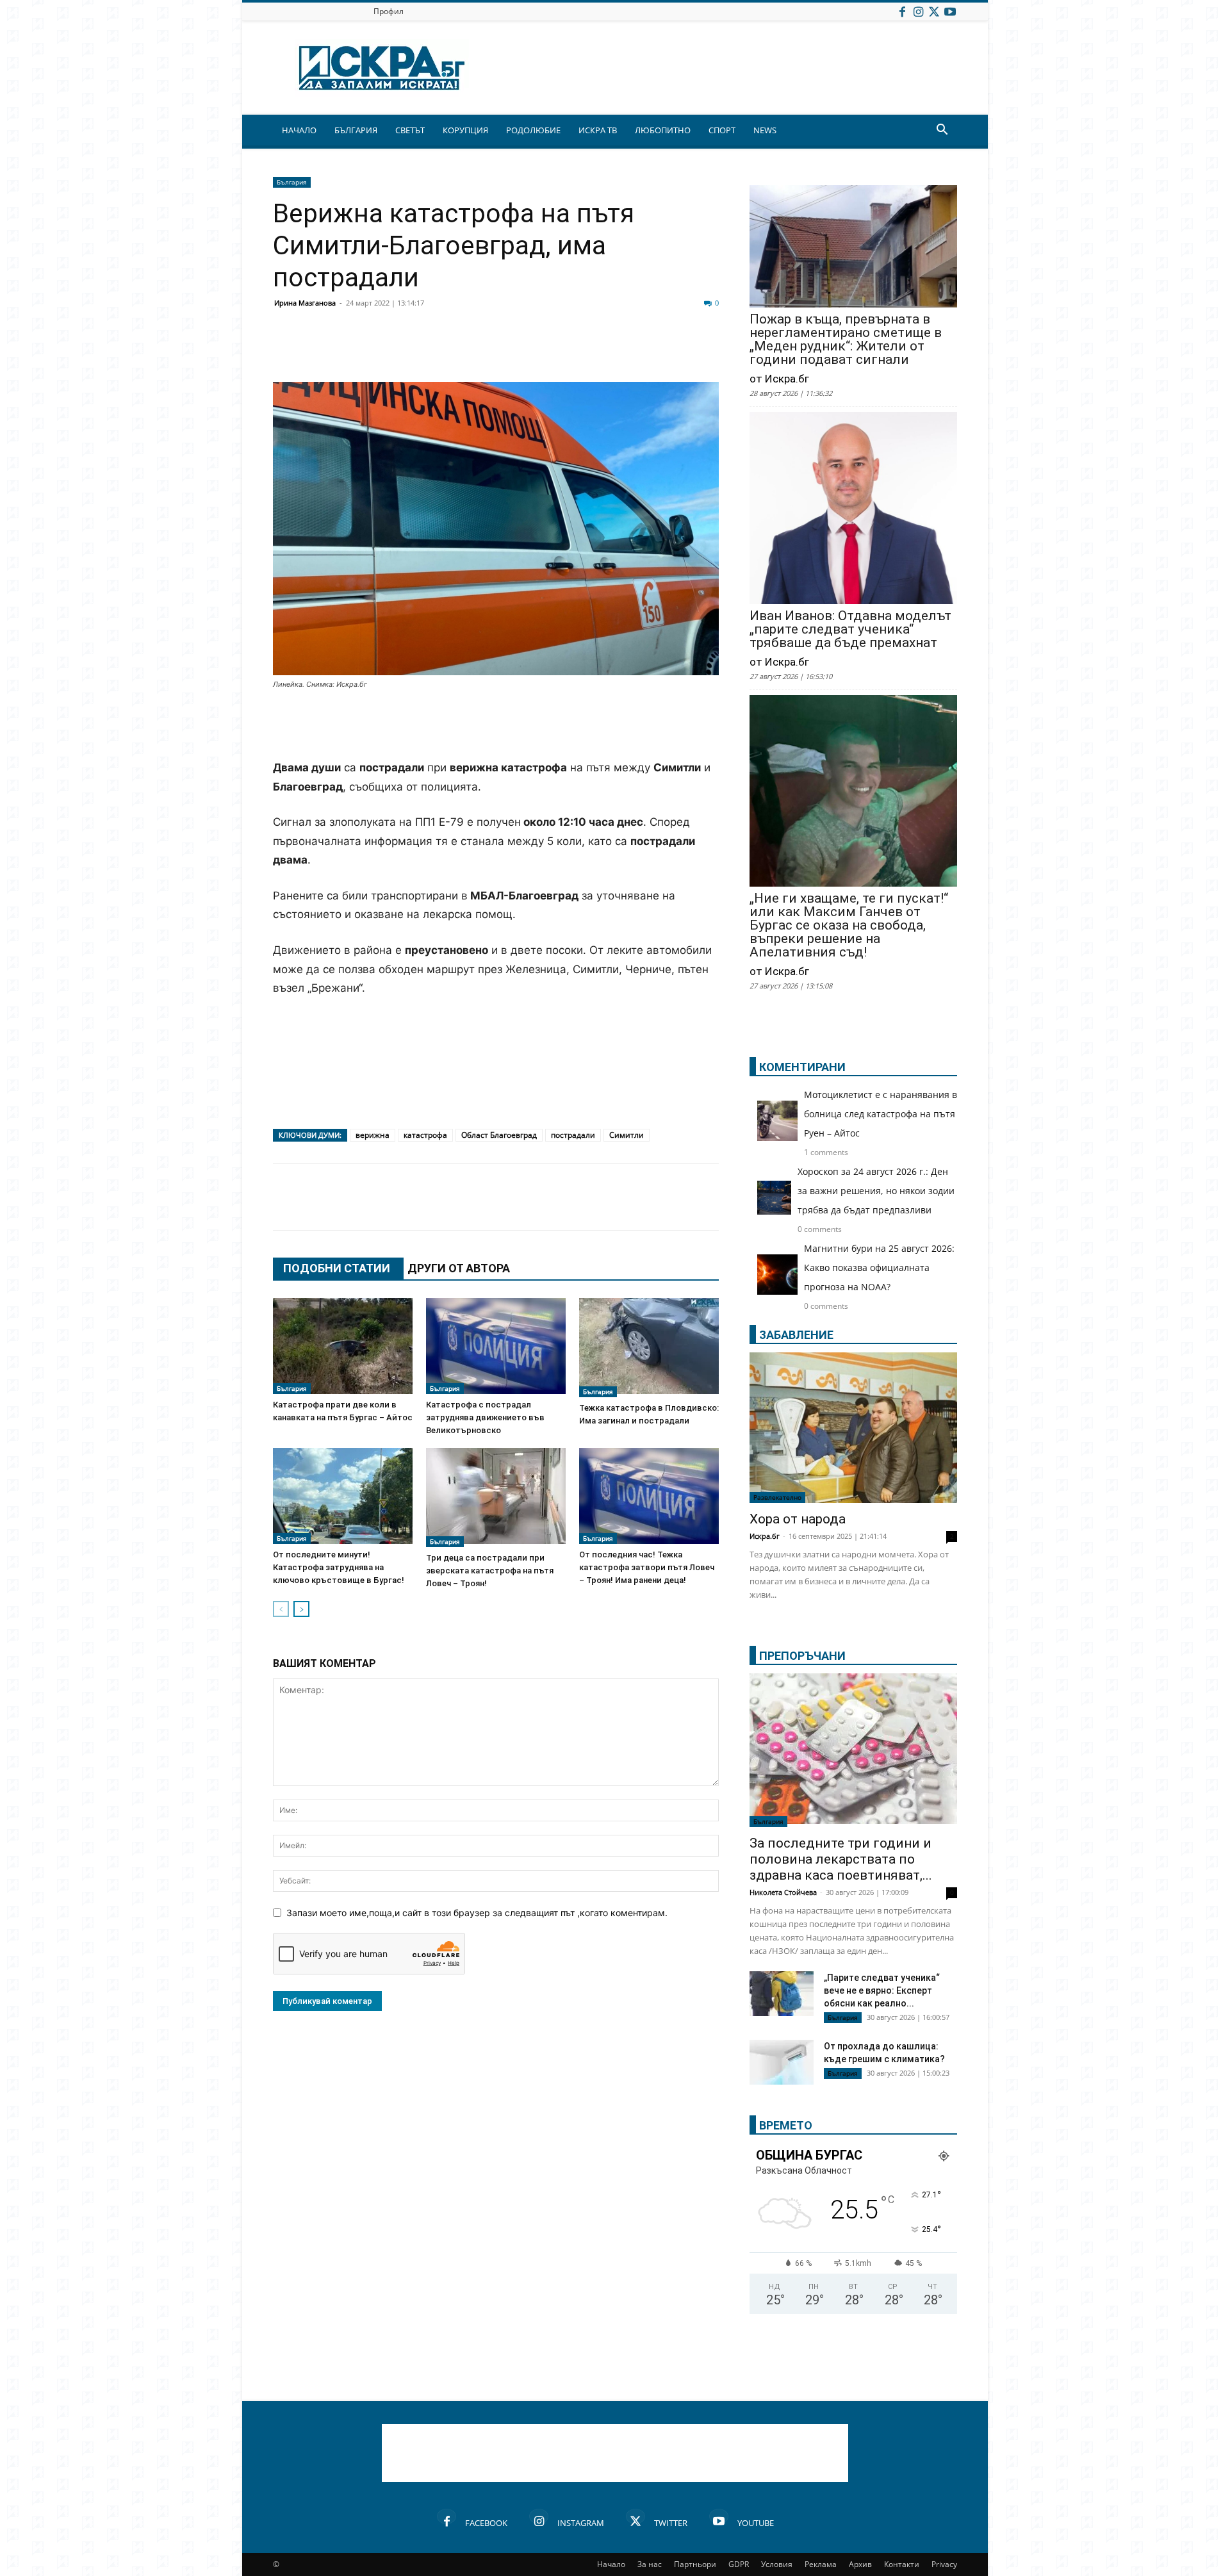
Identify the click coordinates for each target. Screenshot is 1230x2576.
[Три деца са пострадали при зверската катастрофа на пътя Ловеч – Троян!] (496, 1497)
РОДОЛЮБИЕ (533, 130)
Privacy (944, 2564)
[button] (942, 131)
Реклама (821, 2564)
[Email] (475, 351)
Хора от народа (798, 1519)
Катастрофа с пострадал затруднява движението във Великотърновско (485, 1417)
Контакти (902, 2564)
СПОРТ (722, 130)
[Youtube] (950, 11)
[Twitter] (934, 11)
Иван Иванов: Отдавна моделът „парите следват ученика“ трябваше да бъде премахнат (850, 629)
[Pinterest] (603, 351)
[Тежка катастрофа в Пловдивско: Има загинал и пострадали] (649, 1348)
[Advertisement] (496, 726)
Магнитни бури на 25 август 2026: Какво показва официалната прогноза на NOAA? (879, 1267)
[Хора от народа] (853, 1428)
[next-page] (301, 1609)
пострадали (573, 1135)
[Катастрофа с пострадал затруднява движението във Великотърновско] (496, 1346)
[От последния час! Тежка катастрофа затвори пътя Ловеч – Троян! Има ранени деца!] (649, 1496)
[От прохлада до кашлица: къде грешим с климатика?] (782, 2064)
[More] (668, 351)
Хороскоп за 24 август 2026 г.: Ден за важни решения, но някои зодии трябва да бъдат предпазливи (876, 1191)
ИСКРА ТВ (598, 130)
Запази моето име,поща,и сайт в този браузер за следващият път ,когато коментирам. (477, 1913)
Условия (777, 2564)
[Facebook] (902, 11)
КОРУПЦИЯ (465, 130)
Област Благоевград (499, 1135)
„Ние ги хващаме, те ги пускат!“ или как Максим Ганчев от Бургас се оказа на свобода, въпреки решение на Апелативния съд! (849, 925)
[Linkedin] (411, 351)
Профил (389, 11)
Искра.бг (765, 1536)
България (292, 182)
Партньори (695, 2564)
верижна (373, 1135)
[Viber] (539, 351)
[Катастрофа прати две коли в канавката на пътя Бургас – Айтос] (343, 1346)
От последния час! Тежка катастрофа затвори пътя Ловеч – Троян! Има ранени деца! (647, 1567)
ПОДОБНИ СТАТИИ (337, 1268)
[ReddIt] (443, 351)
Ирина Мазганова (305, 303)
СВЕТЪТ (410, 130)
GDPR (739, 2564)
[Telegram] (571, 351)
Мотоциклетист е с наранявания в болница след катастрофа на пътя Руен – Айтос (881, 1114)
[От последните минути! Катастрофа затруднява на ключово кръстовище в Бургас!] (343, 1496)
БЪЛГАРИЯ (356, 130)
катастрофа (425, 1135)
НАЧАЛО (299, 130)
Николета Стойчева (783, 1892)
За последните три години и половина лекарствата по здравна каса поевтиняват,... (841, 1859)
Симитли (627, 1135)
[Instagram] (918, 11)
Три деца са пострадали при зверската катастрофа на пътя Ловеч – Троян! (490, 1571)
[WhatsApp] (507, 351)
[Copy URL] (635, 351)
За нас (650, 2564)
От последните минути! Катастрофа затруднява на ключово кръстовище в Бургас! (339, 1567)
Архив (860, 2564)
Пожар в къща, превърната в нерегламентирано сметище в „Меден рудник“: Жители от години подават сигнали (846, 340)
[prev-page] (281, 1609)
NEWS (765, 130)
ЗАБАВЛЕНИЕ (796, 1335)
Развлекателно (777, 1497)
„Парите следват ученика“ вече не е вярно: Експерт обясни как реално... (882, 1990)
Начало (611, 2564)
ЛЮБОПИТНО (663, 130)
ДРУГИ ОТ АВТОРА (459, 1268)
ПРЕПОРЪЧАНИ (802, 1656)
